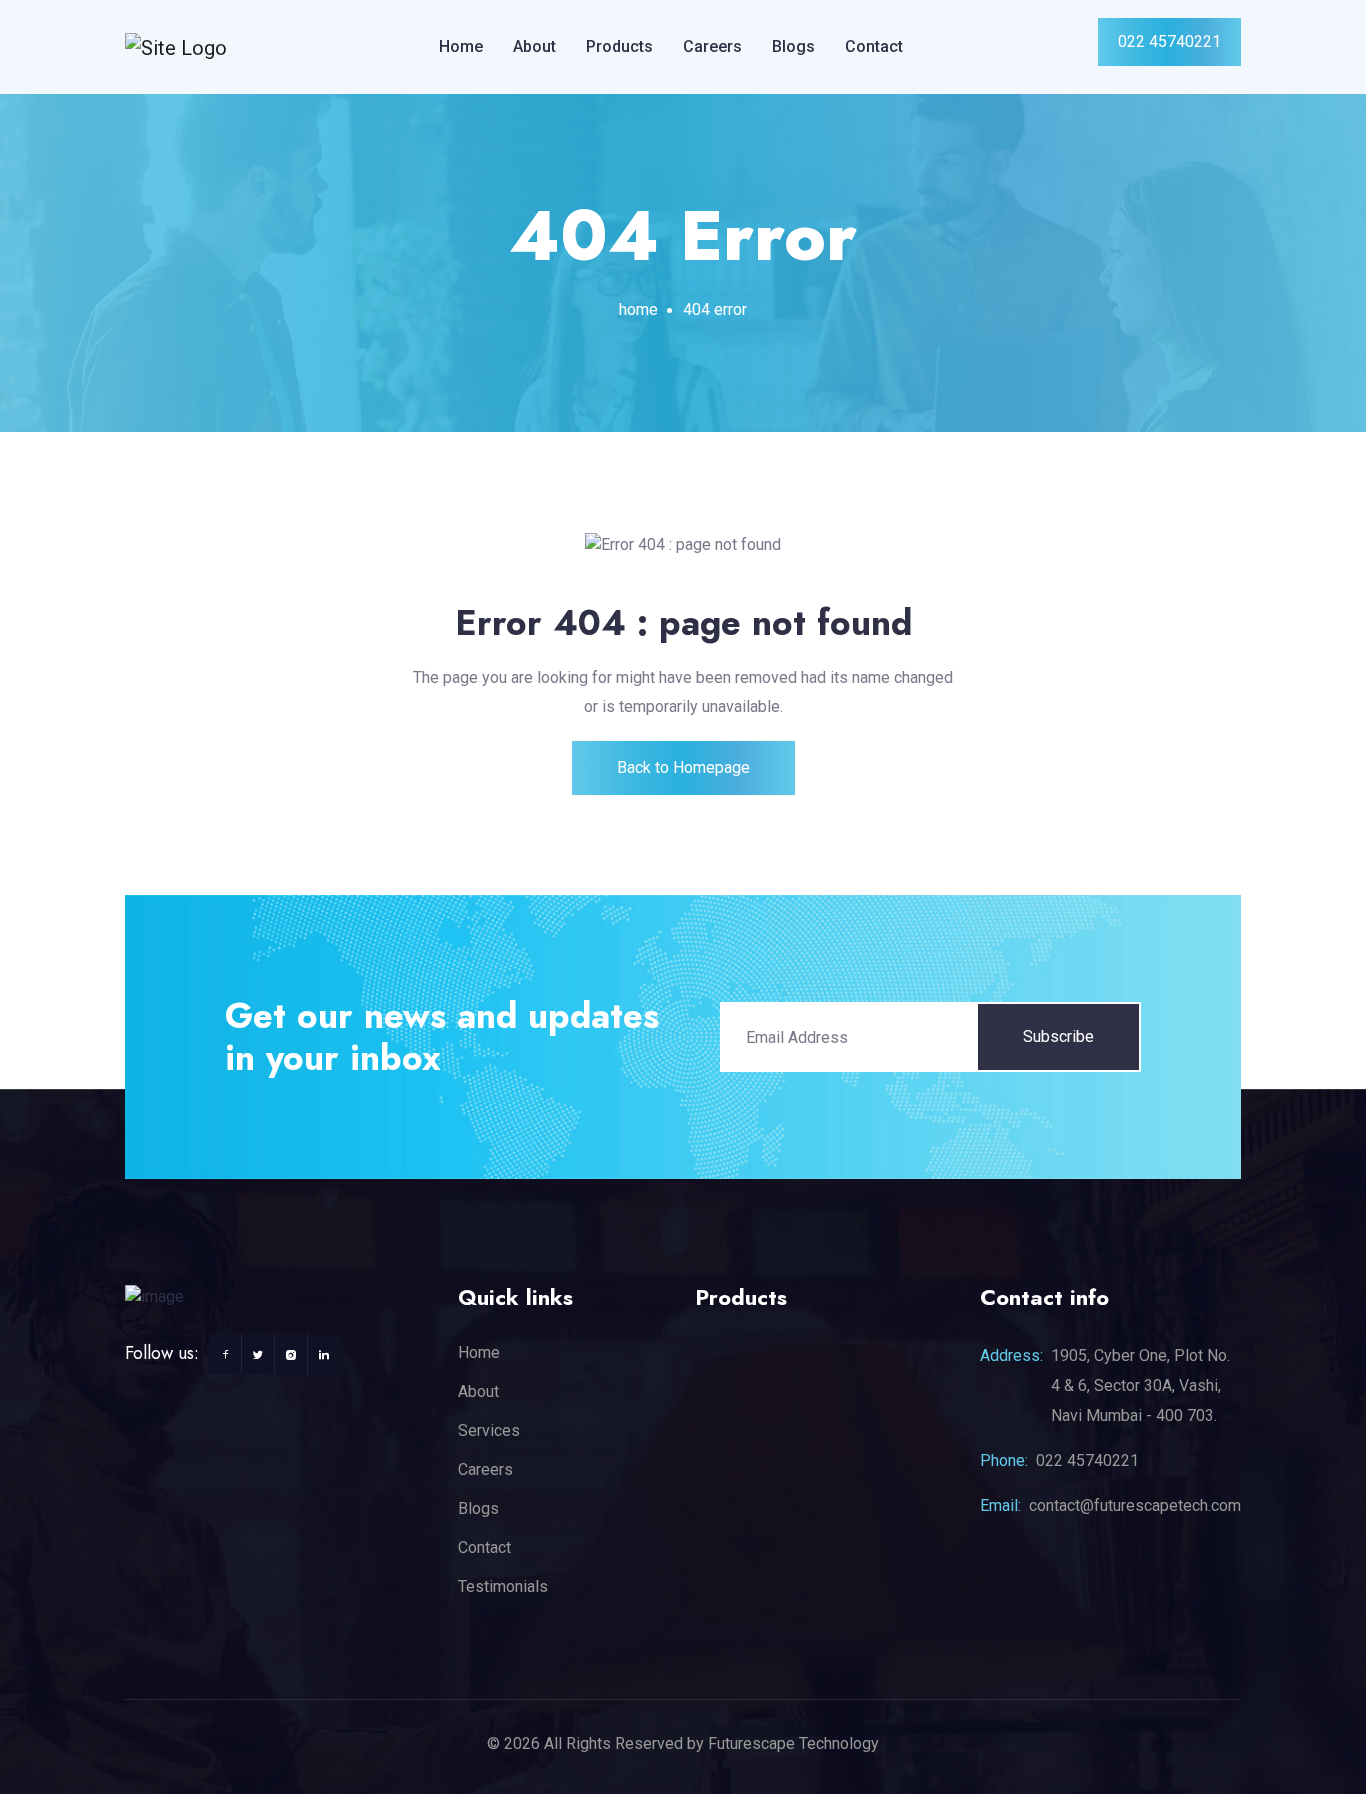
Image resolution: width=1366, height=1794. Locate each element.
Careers (712, 46)
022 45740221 (1169, 41)
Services (489, 1430)
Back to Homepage (683, 767)
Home (461, 46)
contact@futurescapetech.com (1135, 1505)
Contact (874, 46)
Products (619, 46)
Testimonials (503, 1586)
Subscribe (1058, 1036)
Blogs (793, 46)
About (534, 46)
